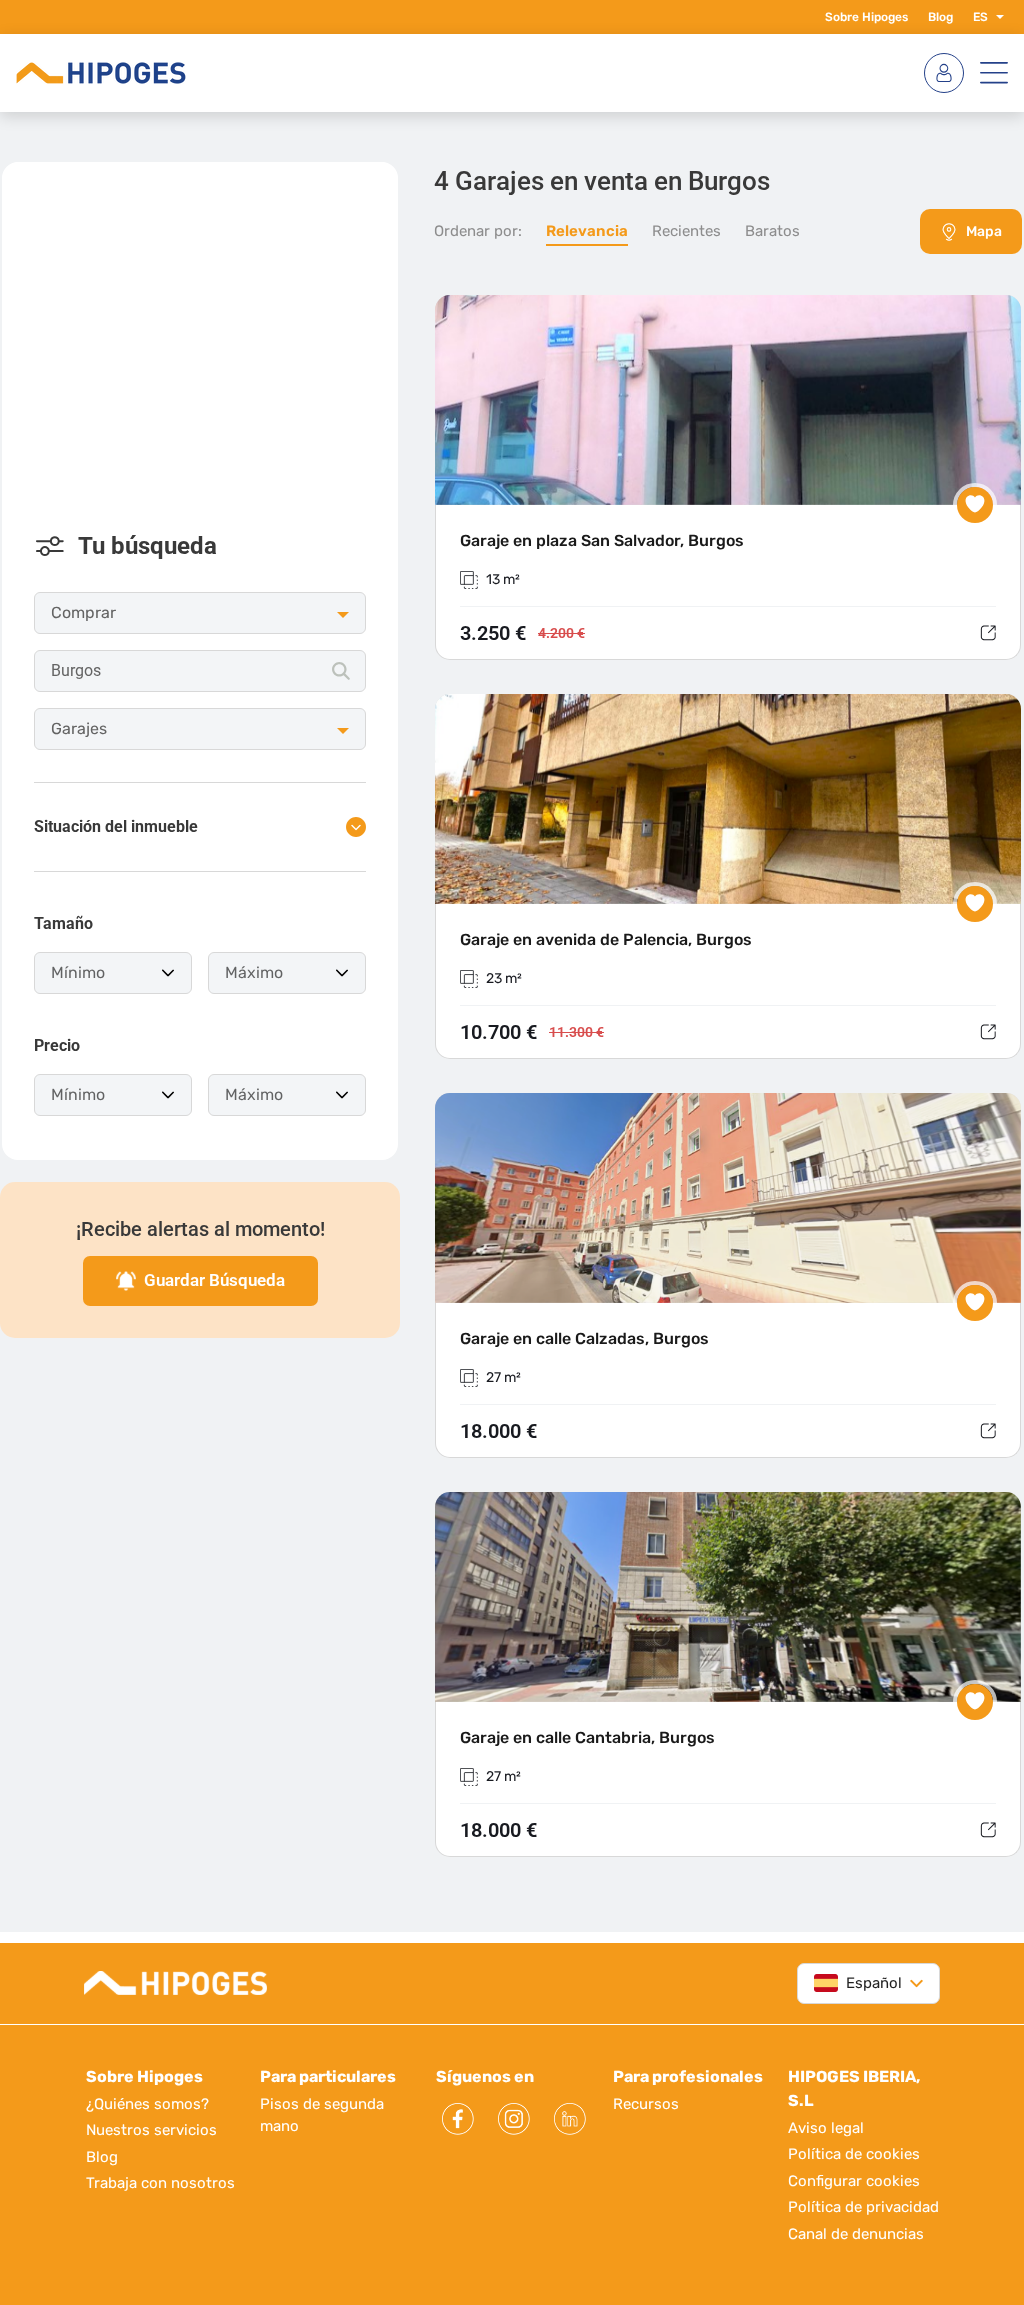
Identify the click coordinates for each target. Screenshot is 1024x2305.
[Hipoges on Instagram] (514, 2119)
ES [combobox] (980, 17)
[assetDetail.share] (988, 633)
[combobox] (200, 671)
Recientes (686, 231)
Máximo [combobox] (254, 972)
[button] (996, 17)
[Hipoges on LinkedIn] (570, 2119)
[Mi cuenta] (944, 73)
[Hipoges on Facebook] (458, 2119)
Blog (940, 17)
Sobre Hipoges (866, 17)
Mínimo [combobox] (78, 972)
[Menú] (994, 73)
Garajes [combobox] (79, 728)
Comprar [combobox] (83, 612)
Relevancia (587, 231)
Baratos (772, 231)
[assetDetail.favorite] (975, 505)
